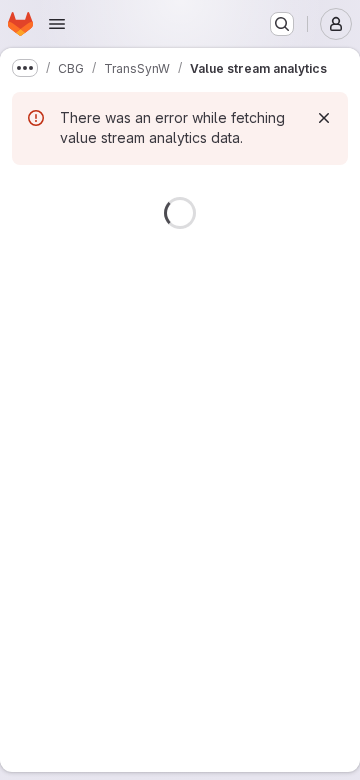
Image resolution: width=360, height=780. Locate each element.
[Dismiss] (324, 118)
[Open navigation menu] (57, 24)
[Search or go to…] (282, 24)
